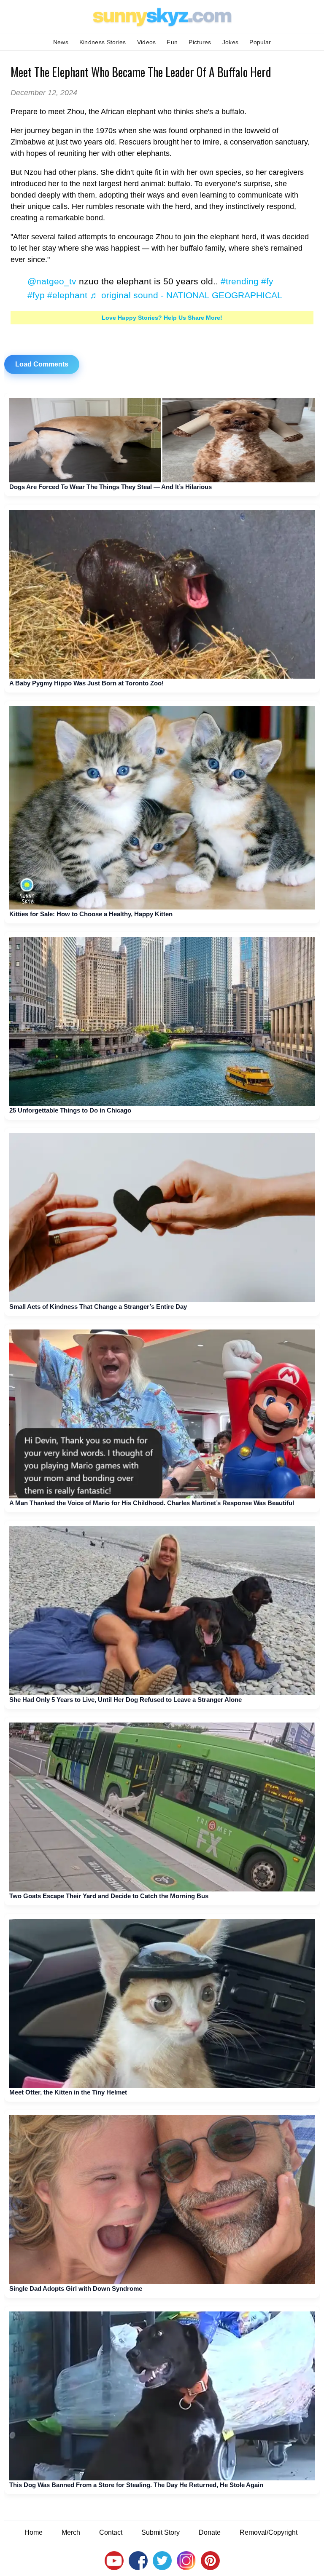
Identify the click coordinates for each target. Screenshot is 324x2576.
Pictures (200, 42)
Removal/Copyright (269, 2532)
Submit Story (161, 2532)
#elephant (67, 295)
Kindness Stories (103, 42)
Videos (147, 42)
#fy (267, 281)
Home (34, 2532)
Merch (71, 2532)
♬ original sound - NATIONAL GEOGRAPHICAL (186, 295)
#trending (240, 281)
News (61, 42)
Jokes (231, 42)
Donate (210, 2532)
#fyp (36, 295)
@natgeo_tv (52, 281)
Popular (260, 42)
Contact (111, 2532)
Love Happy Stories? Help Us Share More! (162, 318)
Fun (172, 42)
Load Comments (42, 364)
